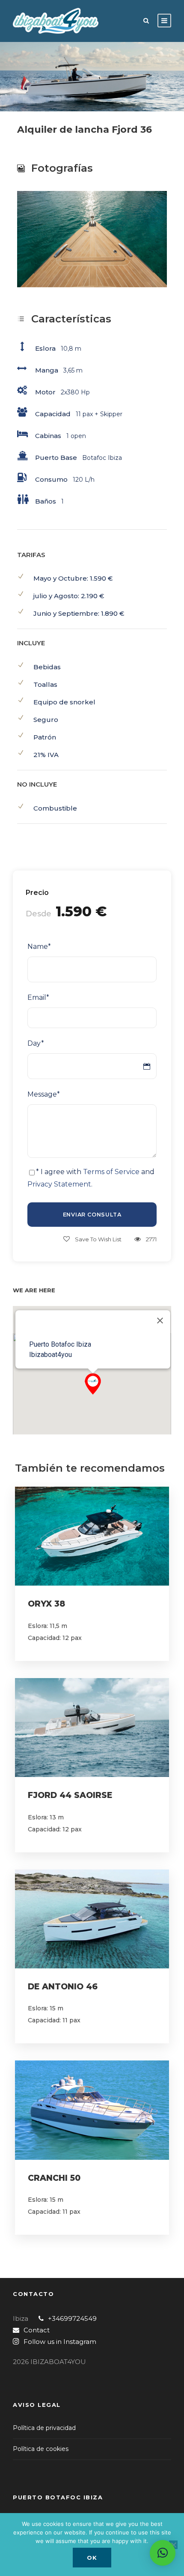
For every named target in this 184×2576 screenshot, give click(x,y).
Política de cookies (41, 2449)
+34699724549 (72, 2318)
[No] (173, 2545)
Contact (37, 2330)
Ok (92, 2558)
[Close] (160, 1321)
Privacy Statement (59, 1184)
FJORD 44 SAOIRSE (70, 1795)
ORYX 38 (46, 1604)
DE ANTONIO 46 (63, 1987)
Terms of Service (111, 1172)
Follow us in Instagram (60, 2342)
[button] (93, 1384)
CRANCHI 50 (54, 2178)
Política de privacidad (44, 2428)
